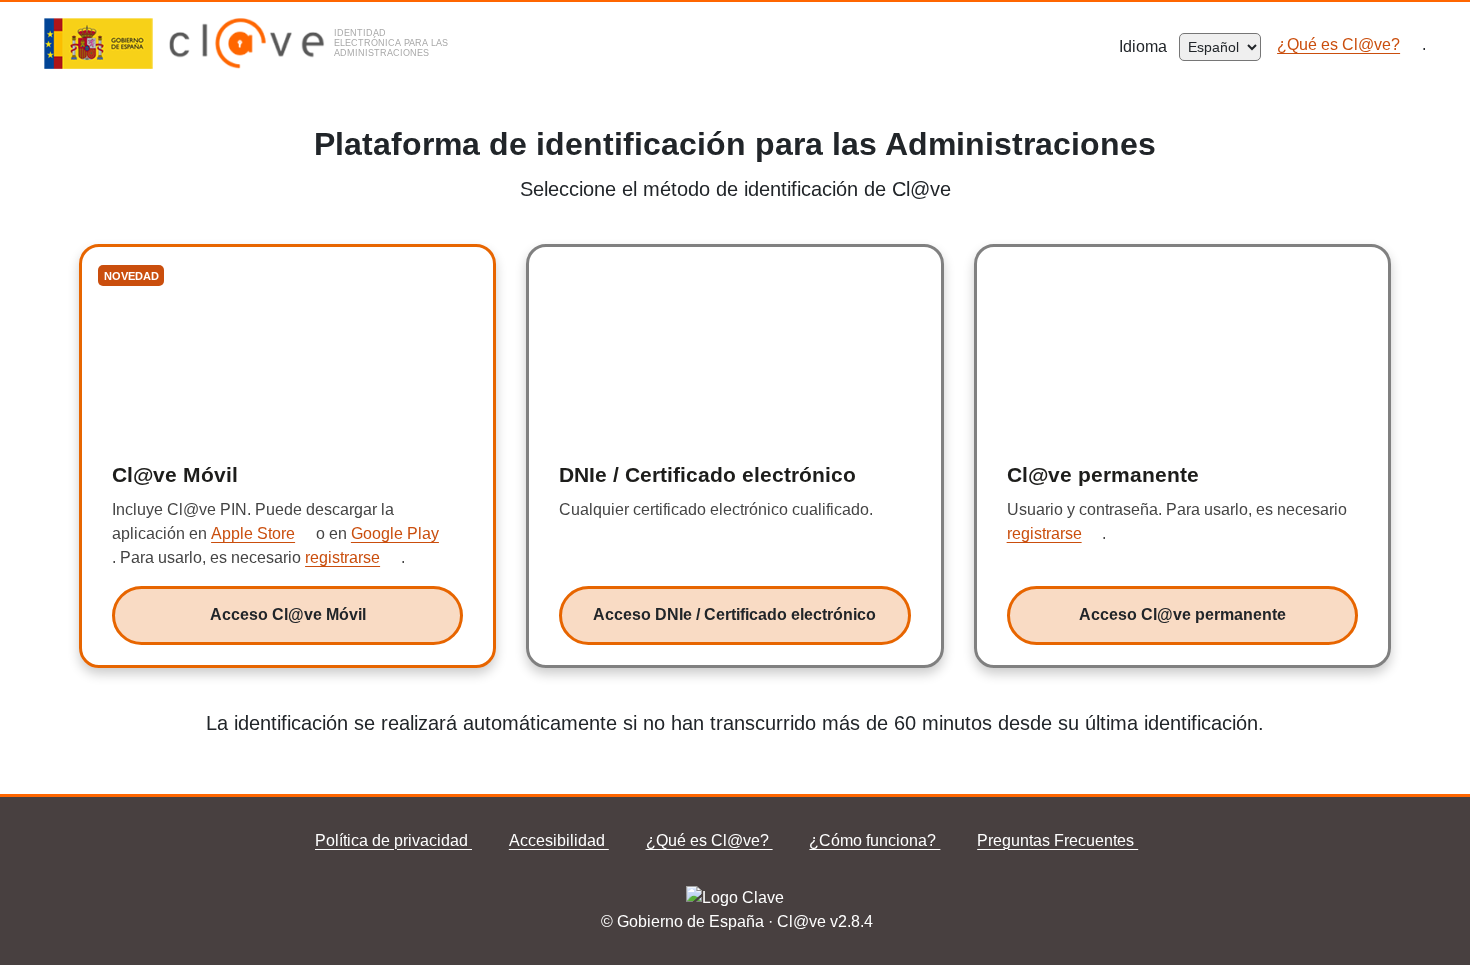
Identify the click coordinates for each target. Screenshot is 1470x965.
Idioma (1149, 46)
